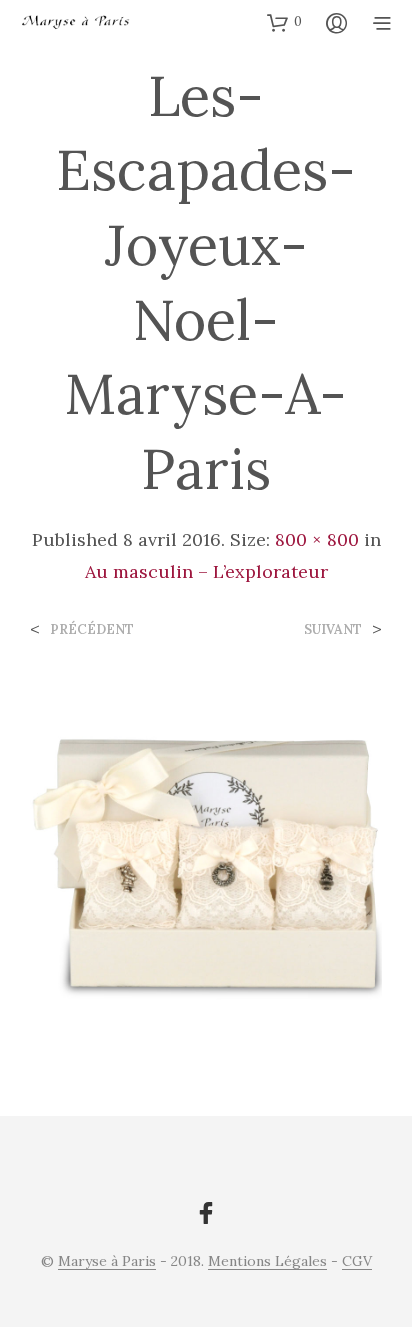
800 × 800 (317, 539)
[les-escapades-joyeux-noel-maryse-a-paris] (206, 858)
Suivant (333, 629)
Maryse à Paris (107, 1262)
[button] (284, 22)
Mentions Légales (267, 1262)
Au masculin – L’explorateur (206, 571)
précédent (92, 629)
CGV (357, 1262)
